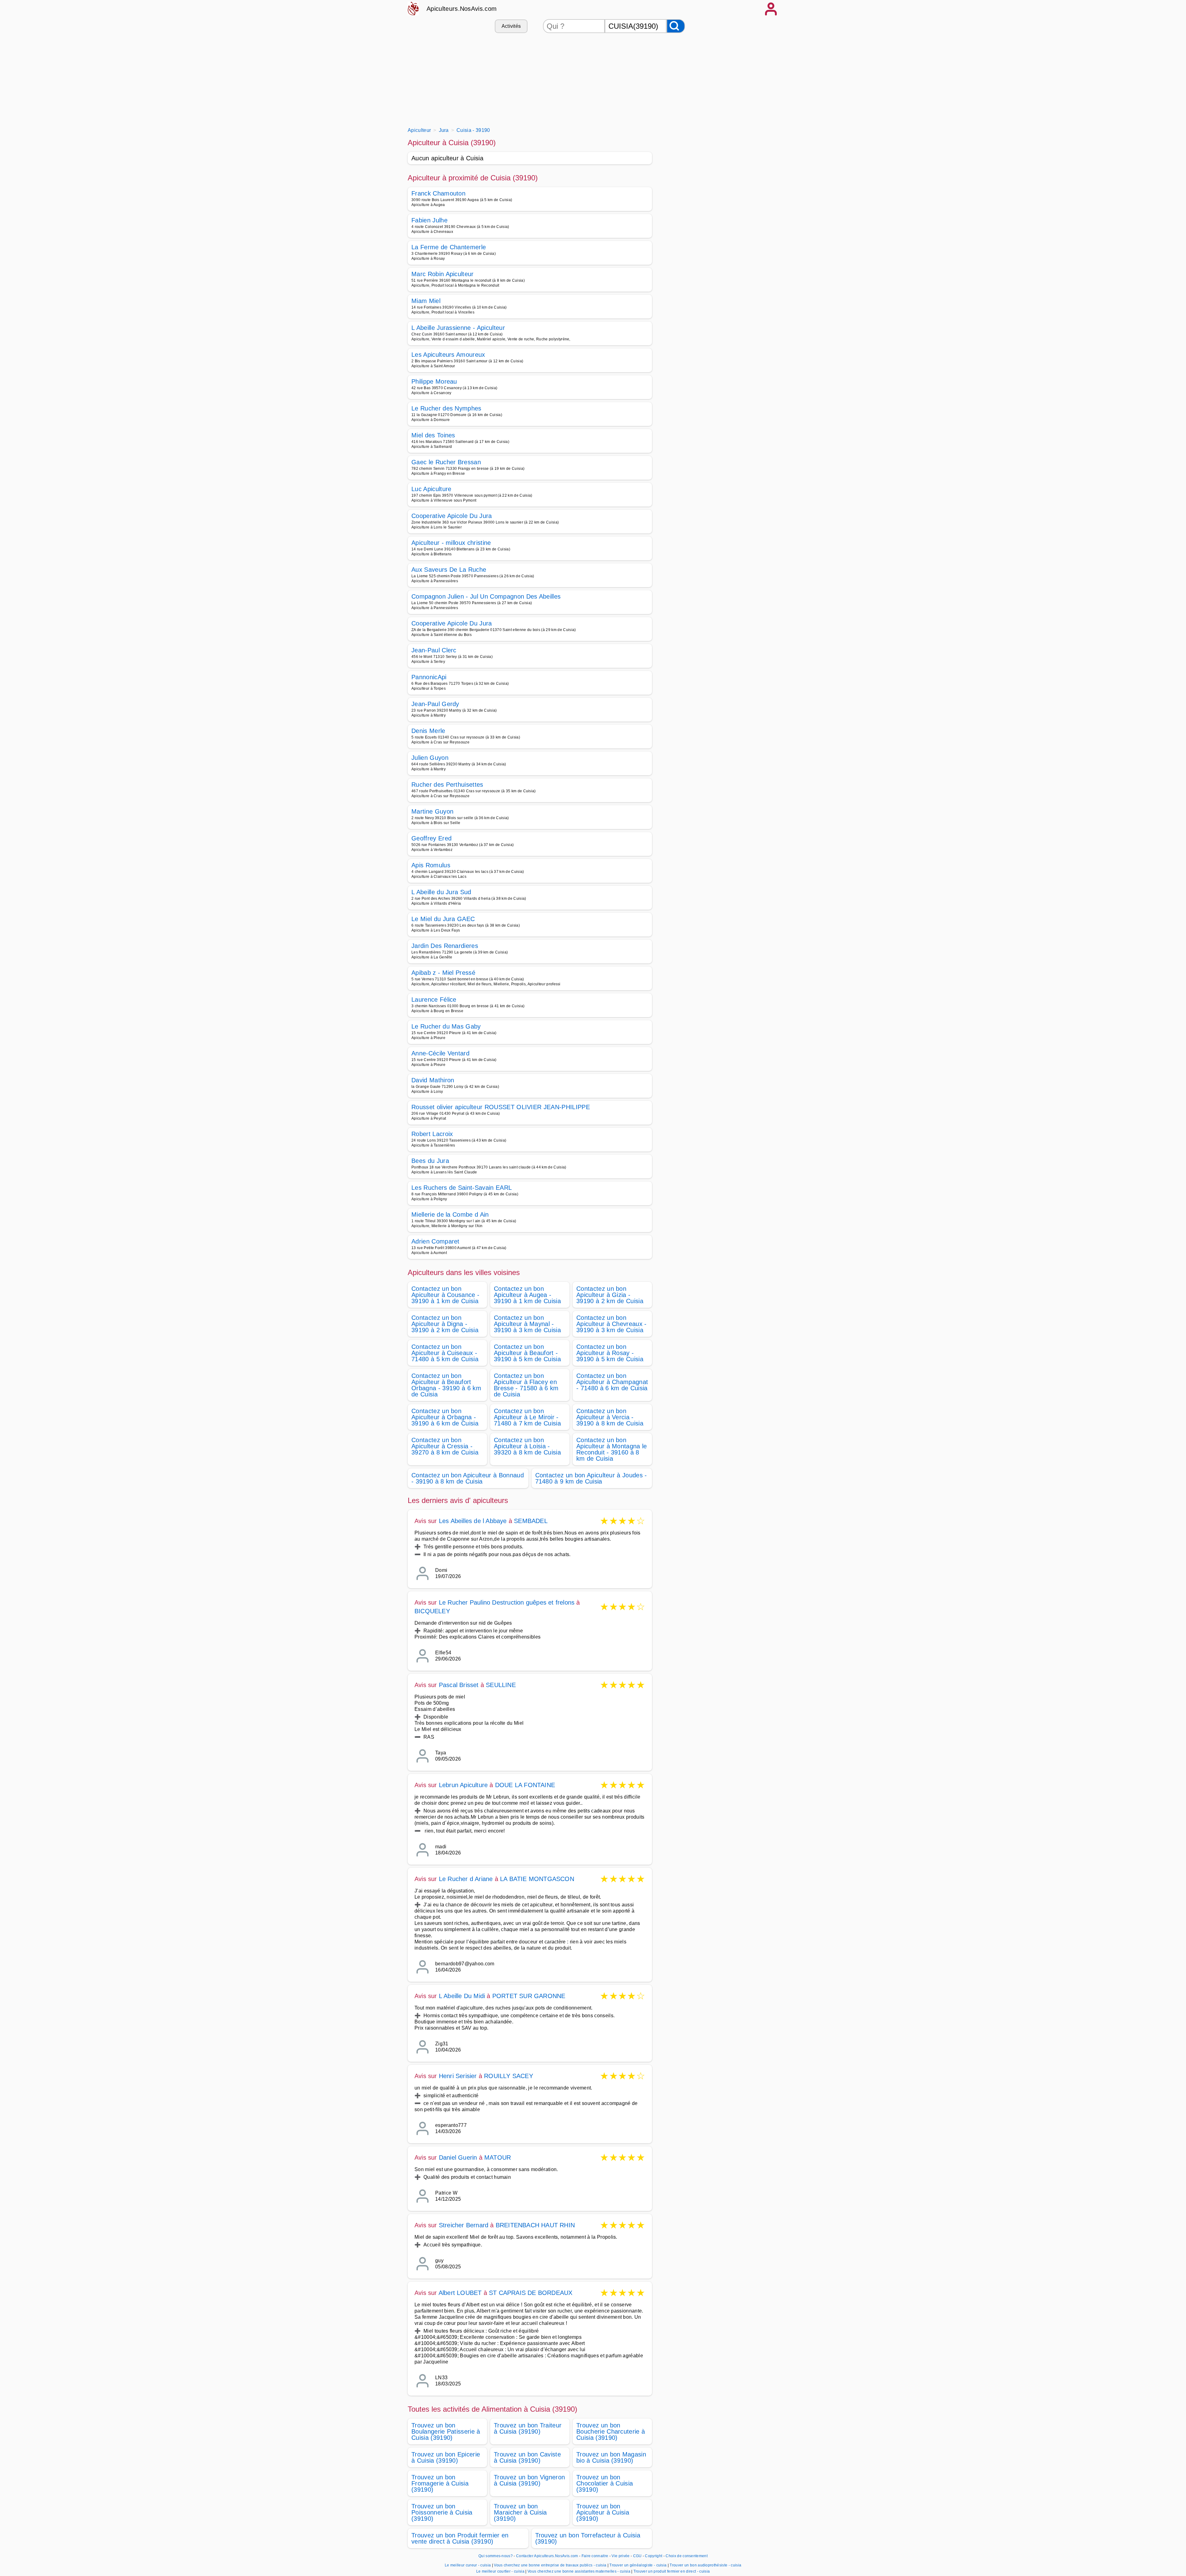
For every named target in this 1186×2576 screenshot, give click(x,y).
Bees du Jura (430, 1161)
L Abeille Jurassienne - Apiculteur (458, 328)
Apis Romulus (431, 865)
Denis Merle (428, 731)
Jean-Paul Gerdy (435, 704)
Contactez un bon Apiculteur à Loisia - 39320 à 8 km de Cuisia (527, 1446)
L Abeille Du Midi (462, 1996)
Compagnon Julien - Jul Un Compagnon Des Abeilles (486, 596)
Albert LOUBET (460, 2293)
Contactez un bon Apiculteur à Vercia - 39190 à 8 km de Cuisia (610, 1417)
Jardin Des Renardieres (445, 946)
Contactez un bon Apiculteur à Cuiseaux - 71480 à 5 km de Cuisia (445, 1353)
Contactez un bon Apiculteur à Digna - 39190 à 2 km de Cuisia (445, 1324)
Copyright (654, 2556)
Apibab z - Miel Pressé (443, 973)
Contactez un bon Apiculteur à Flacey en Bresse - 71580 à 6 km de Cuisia (526, 1385)
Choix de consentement (687, 2556)
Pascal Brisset (459, 1685)
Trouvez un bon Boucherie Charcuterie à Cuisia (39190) (611, 2431)
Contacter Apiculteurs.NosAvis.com (547, 2556)
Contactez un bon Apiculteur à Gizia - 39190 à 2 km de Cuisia (610, 1295)
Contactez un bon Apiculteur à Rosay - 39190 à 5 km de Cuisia (610, 1353)
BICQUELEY (432, 1611)
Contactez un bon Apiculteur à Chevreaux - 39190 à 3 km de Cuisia (612, 1324)
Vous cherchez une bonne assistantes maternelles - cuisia (579, 2571)
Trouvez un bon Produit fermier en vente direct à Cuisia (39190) (460, 2538)
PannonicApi (429, 677)
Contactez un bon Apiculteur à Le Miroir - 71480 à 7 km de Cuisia (527, 1417)
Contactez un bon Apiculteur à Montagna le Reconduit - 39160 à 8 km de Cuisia (612, 1449)
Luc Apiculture (431, 489)
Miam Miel (426, 301)
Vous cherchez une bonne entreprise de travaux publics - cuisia (550, 2565)
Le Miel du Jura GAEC (443, 919)
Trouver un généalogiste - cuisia (638, 2565)
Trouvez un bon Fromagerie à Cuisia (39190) (440, 2483)
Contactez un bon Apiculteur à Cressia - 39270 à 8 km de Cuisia (445, 1446)
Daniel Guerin (458, 2157)
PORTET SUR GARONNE (529, 1996)
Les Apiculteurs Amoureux (448, 355)
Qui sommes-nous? (496, 2556)
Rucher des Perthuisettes (447, 785)
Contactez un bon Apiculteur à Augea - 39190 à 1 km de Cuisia (527, 1295)
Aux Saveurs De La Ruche (449, 570)
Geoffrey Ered (431, 838)
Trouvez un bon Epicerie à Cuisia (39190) (446, 2457)
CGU (637, 2556)
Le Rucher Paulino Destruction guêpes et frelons (507, 1602)
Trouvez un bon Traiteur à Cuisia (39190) (528, 2428)
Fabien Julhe (429, 220)
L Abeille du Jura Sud (441, 892)
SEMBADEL (531, 1521)
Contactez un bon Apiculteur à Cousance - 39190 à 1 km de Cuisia (445, 1295)
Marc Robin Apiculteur (443, 274)
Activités (511, 26)
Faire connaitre (595, 2556)
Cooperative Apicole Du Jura (452, 516)
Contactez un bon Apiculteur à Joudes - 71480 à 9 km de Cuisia (591, 1478)
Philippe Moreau (434, 381)
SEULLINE (501, 1685)
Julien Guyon (430, 758)
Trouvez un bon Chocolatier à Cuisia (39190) (605, 2483)
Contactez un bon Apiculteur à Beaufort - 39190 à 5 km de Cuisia (527, 1353)
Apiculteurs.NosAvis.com (462, 9)
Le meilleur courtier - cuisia (500, 2571)
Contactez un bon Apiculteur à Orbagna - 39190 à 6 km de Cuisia (445, 1417)
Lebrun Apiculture (463, 1785)
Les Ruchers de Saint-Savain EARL (462, 1188)
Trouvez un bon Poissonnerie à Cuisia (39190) (442, 2512)
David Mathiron (433, 1080)
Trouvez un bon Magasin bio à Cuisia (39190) (611, 2457)
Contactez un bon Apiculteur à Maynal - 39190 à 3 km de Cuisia (527, 1324)
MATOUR (498, 2157)
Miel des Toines (433, 435)
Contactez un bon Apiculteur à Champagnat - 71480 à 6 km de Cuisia (612, 1382)
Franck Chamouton (438, 193)
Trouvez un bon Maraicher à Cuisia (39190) (520, 2512)
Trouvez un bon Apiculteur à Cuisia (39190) (603, 2512)
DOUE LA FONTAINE (525, 1785)
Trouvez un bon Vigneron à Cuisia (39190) (529, 2480)
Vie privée (620, 2556)
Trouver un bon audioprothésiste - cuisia (705, 2565)
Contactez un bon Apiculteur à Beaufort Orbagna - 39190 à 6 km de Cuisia (446, 1385)
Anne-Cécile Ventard (440, 1053)
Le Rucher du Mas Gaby (446, 1026)
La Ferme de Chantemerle (449, 247)
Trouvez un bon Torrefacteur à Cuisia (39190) (588, 2538)
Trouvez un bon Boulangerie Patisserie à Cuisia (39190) (446, 2431)
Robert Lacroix (432, 1134)
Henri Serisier (458, 2076)
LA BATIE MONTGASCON (537, 1879)
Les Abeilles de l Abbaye (473, 1521)
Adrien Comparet (435, 1241)
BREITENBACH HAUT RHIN (535, 2225)
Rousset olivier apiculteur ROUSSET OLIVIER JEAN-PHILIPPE (501, 1107)
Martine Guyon (432, 811)
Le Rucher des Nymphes (446, 408)
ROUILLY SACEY (509, 2076)
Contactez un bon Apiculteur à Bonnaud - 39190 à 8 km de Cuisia (468, 1478)
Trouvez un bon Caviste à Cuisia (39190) (527, 2457)
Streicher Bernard (464, 2225)
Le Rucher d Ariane (466, 1879)
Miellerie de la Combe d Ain (450, 1214)
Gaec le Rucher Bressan (446, 462)
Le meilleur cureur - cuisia (468, 2565)
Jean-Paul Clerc (434, 650)
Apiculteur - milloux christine (451, 543)
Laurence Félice (434, 1000)
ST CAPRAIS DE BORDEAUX (531, 2293)
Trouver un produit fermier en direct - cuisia (672, 2571)
